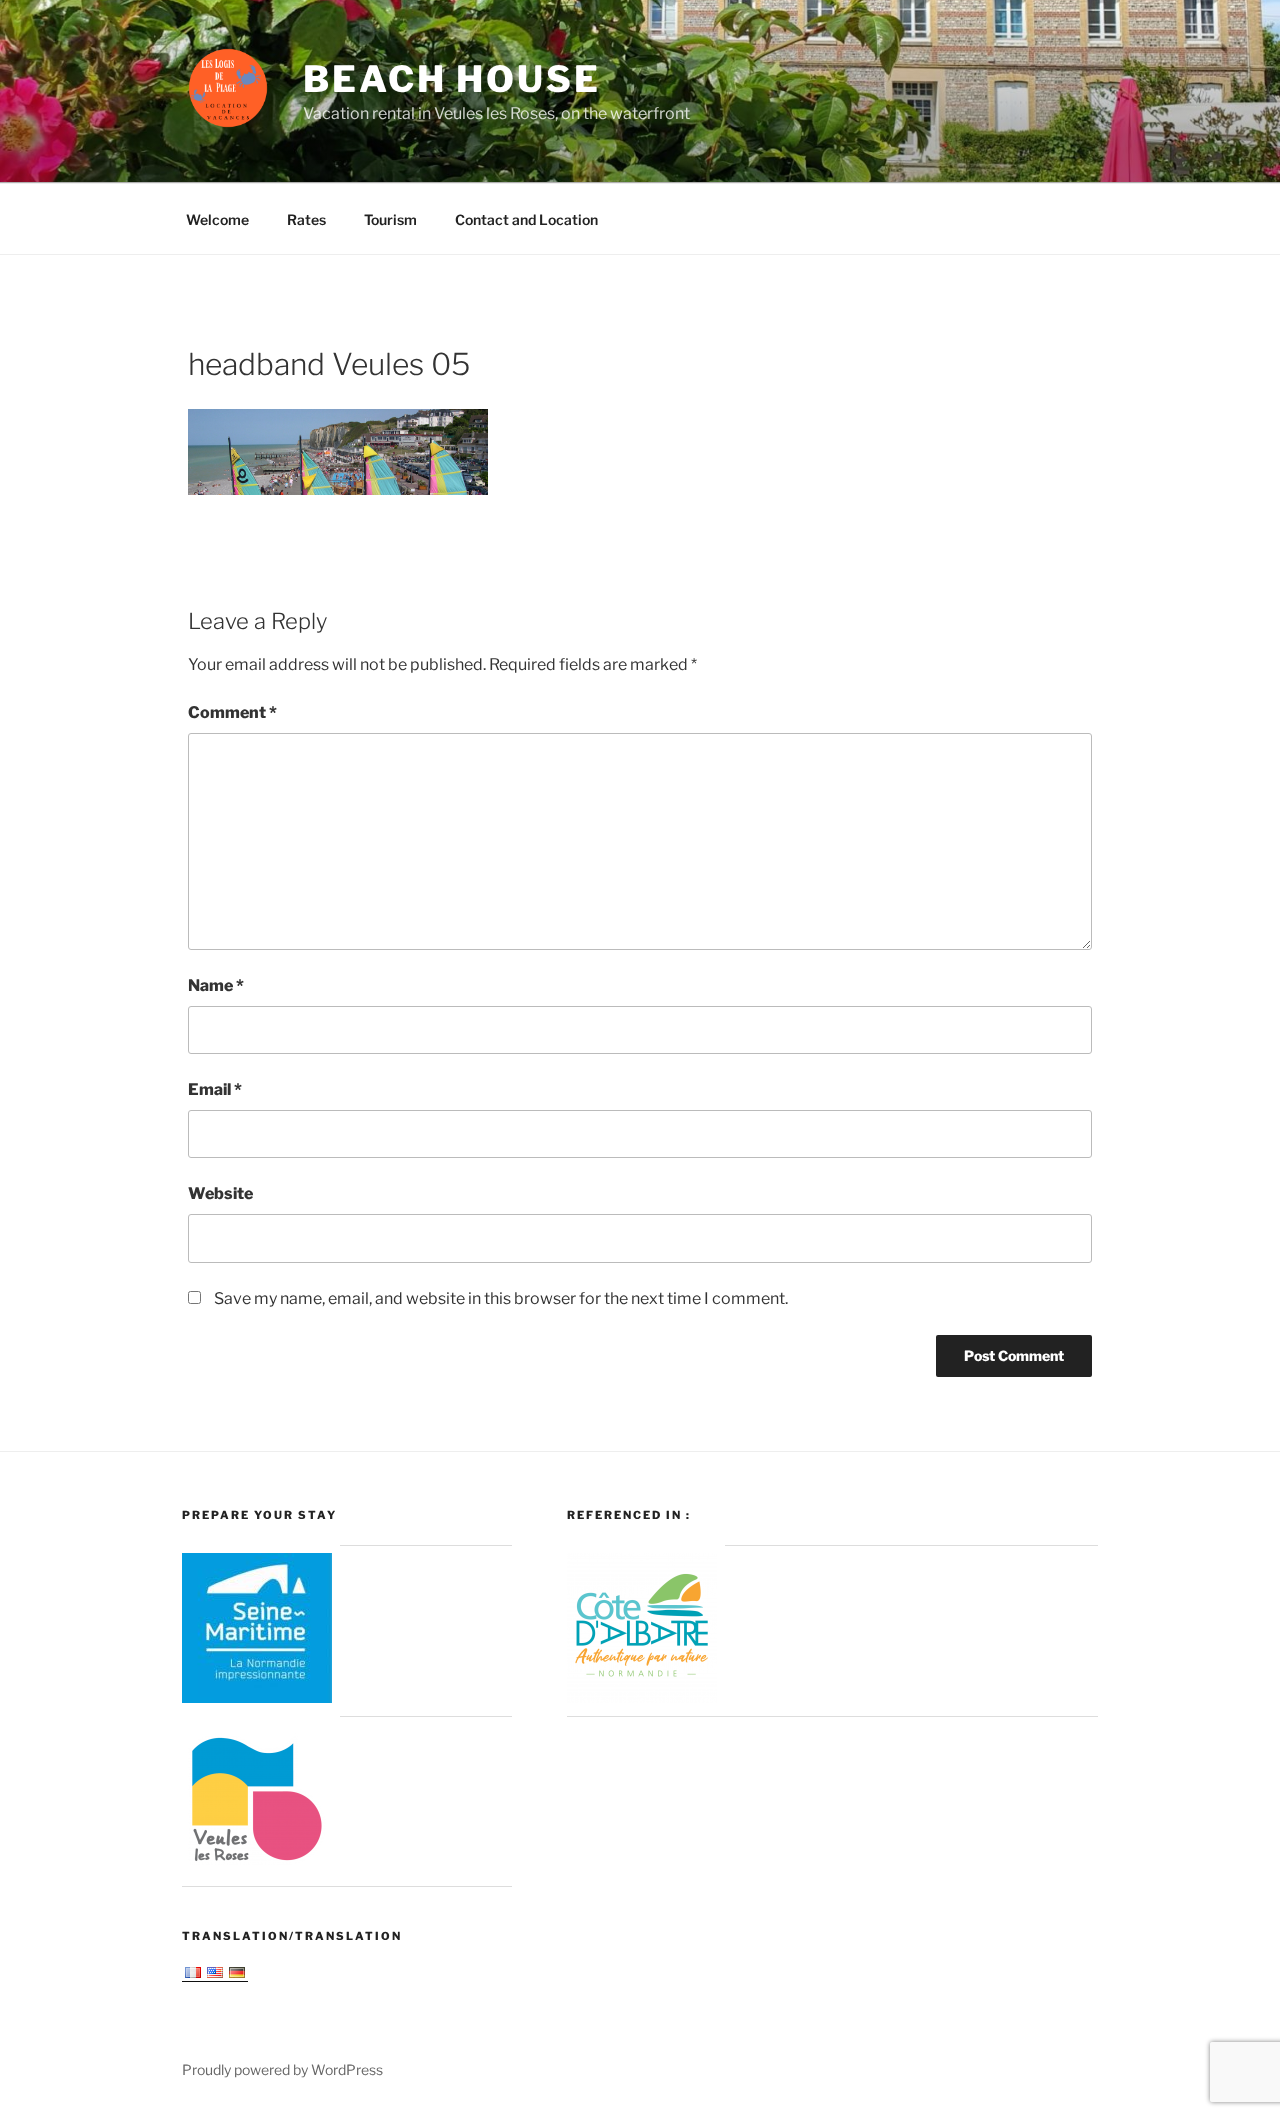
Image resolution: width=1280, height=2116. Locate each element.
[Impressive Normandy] (257, 1697)
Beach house (452, 79)
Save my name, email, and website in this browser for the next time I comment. (501, 1298)
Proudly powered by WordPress (282, 2069)
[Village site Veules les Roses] (257, 1866)
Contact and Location (526, 219)
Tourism (390, 219)
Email (215, 1089)
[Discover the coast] (642, 1697)
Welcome (217, 219)
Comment (232, 712)
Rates (306, 219)
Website (220, 1193)
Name (216, 985)
